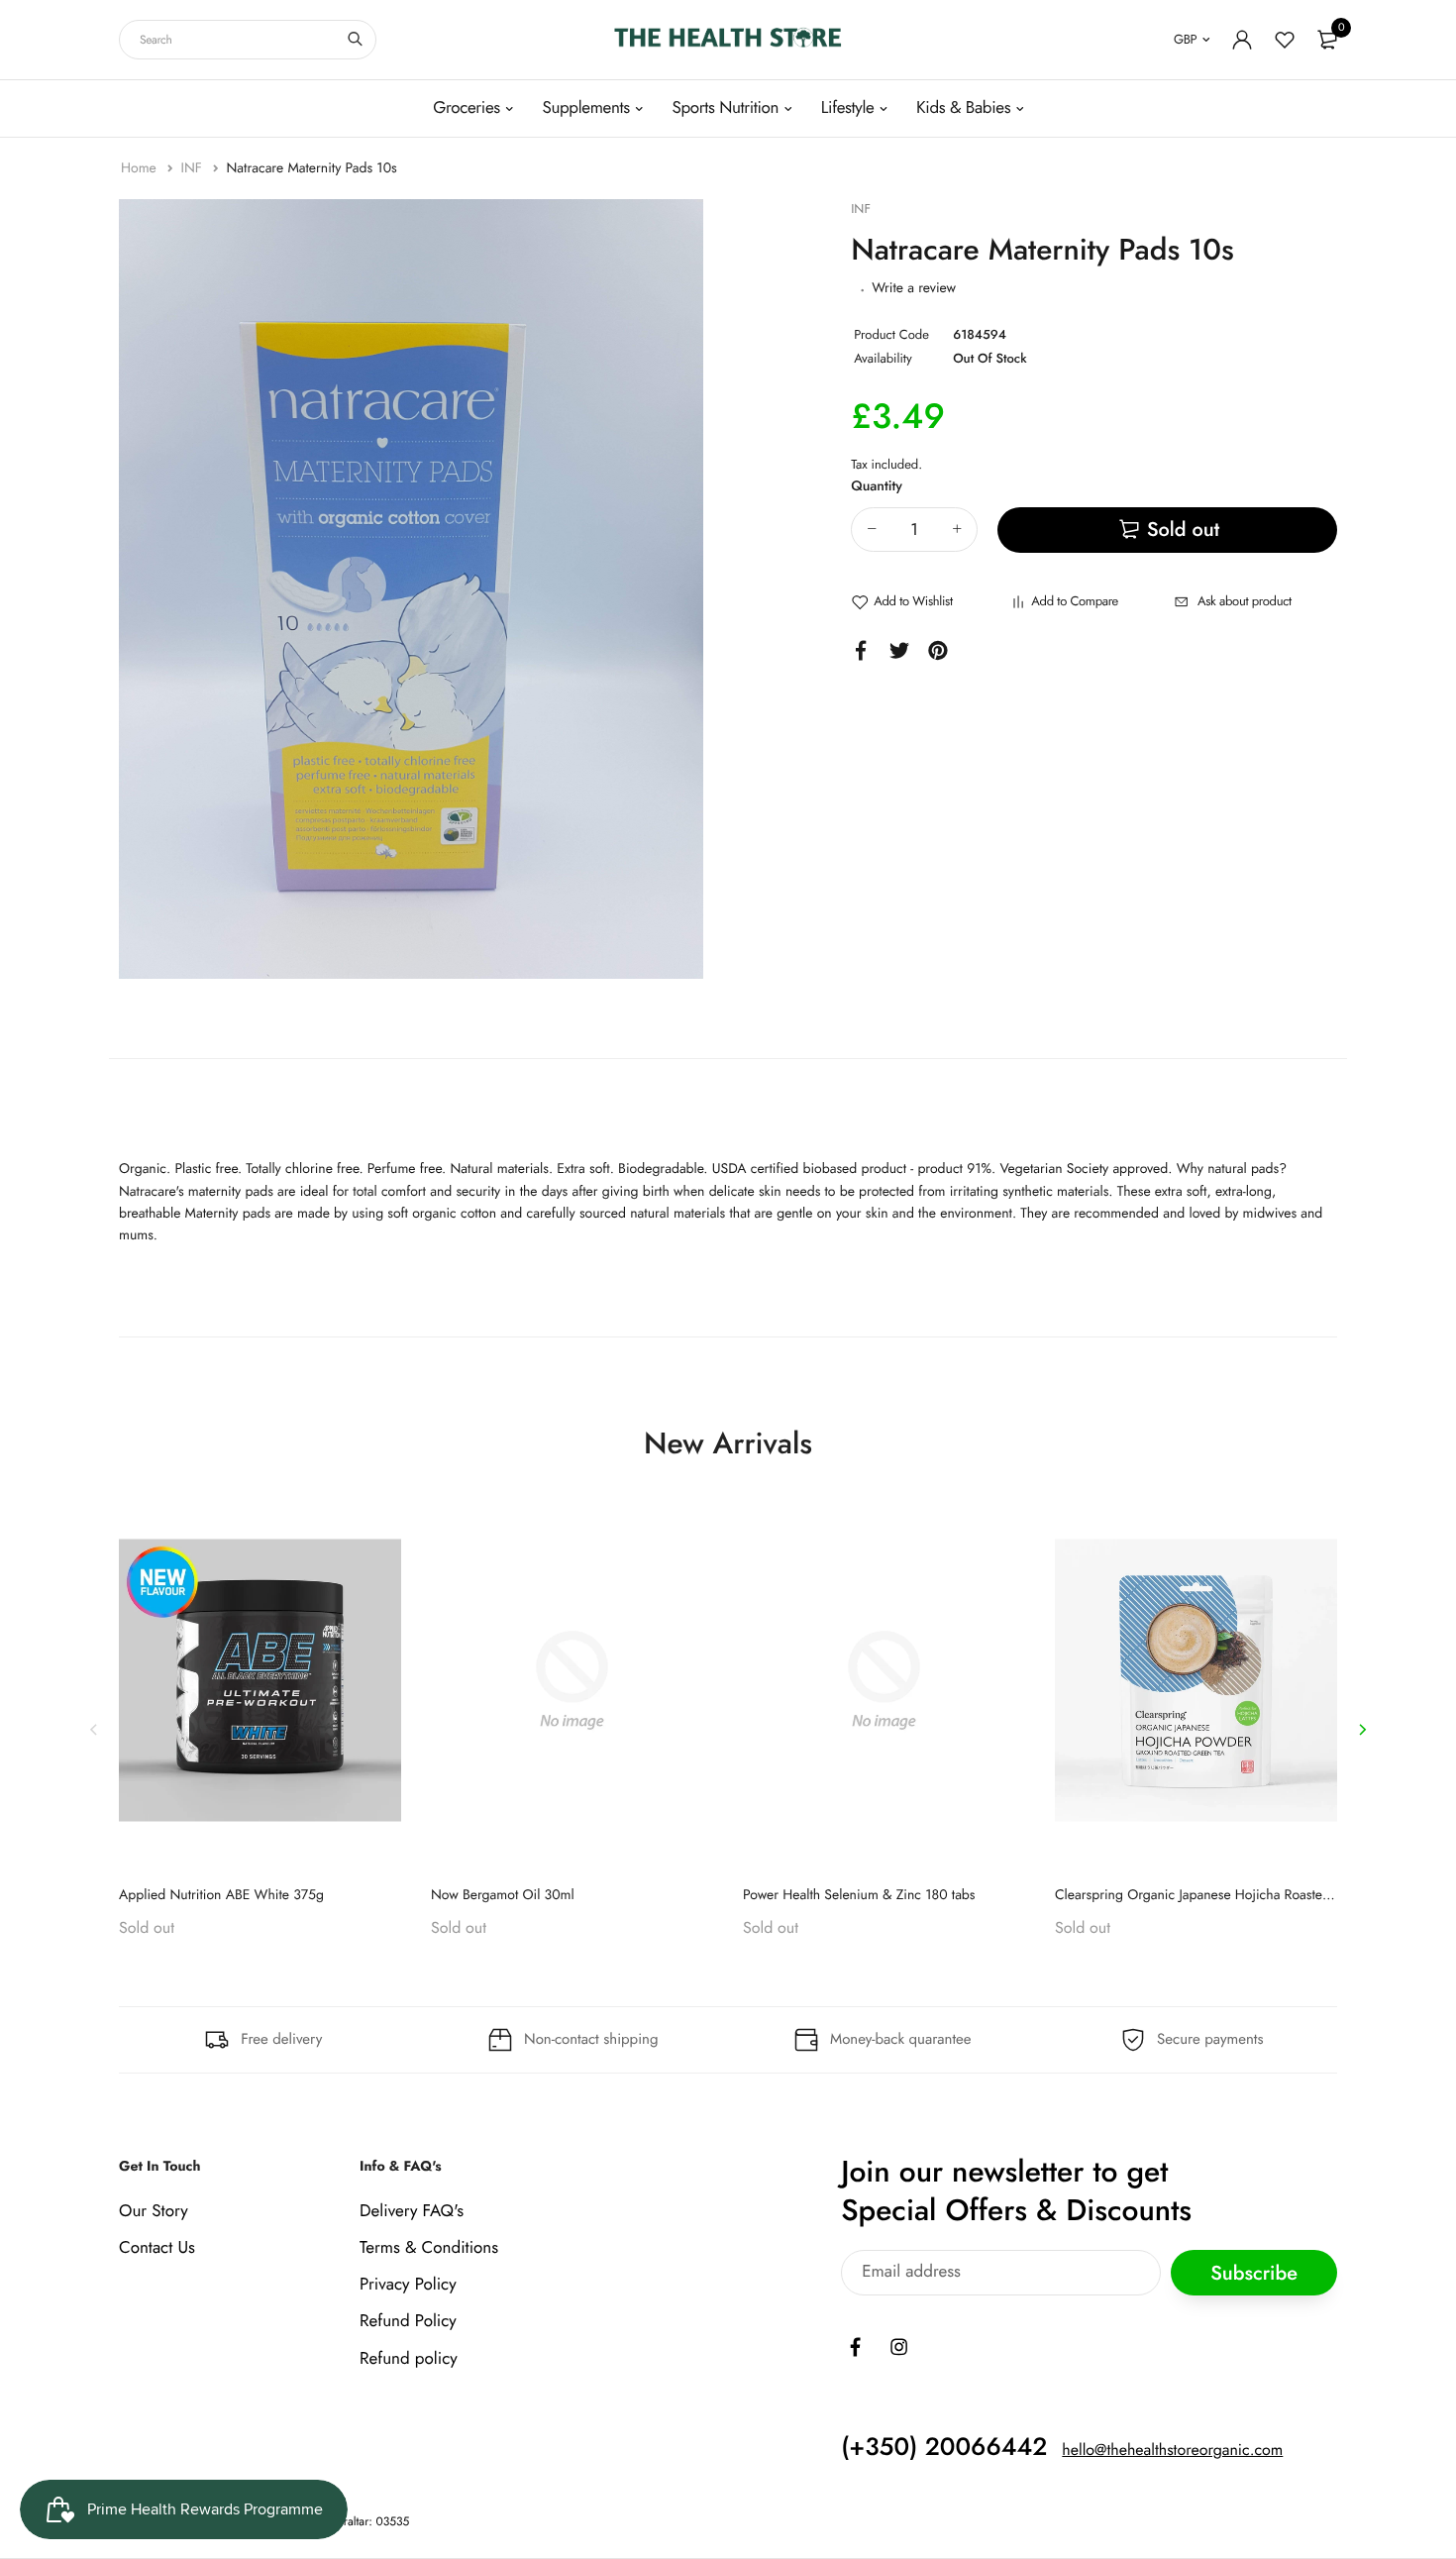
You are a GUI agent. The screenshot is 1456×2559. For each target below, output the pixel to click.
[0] (1327, 40)
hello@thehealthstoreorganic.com (1172, 2451)
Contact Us (157, 2248)
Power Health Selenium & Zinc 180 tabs (859, 1895)
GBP (1185, 39)
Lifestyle (848, 108)
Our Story (154, 2211)
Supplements (585, 108)
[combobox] (248, 40)
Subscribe (1254, 2272)
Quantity (877, 486)
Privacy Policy (408, 2285)
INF (193, 168)
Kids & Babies (963, 108)
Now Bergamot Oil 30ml (503, 1895)
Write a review (914, 288)
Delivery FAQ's (412, 2211)
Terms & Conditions (429, 2248)
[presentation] (94, 1729)
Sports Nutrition (725, 108)
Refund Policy (408, 2321)
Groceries (467, 108)
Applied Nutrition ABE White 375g (221, 1895)
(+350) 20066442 (944, 2447)
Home (141, 168)
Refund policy (409, 2358)
